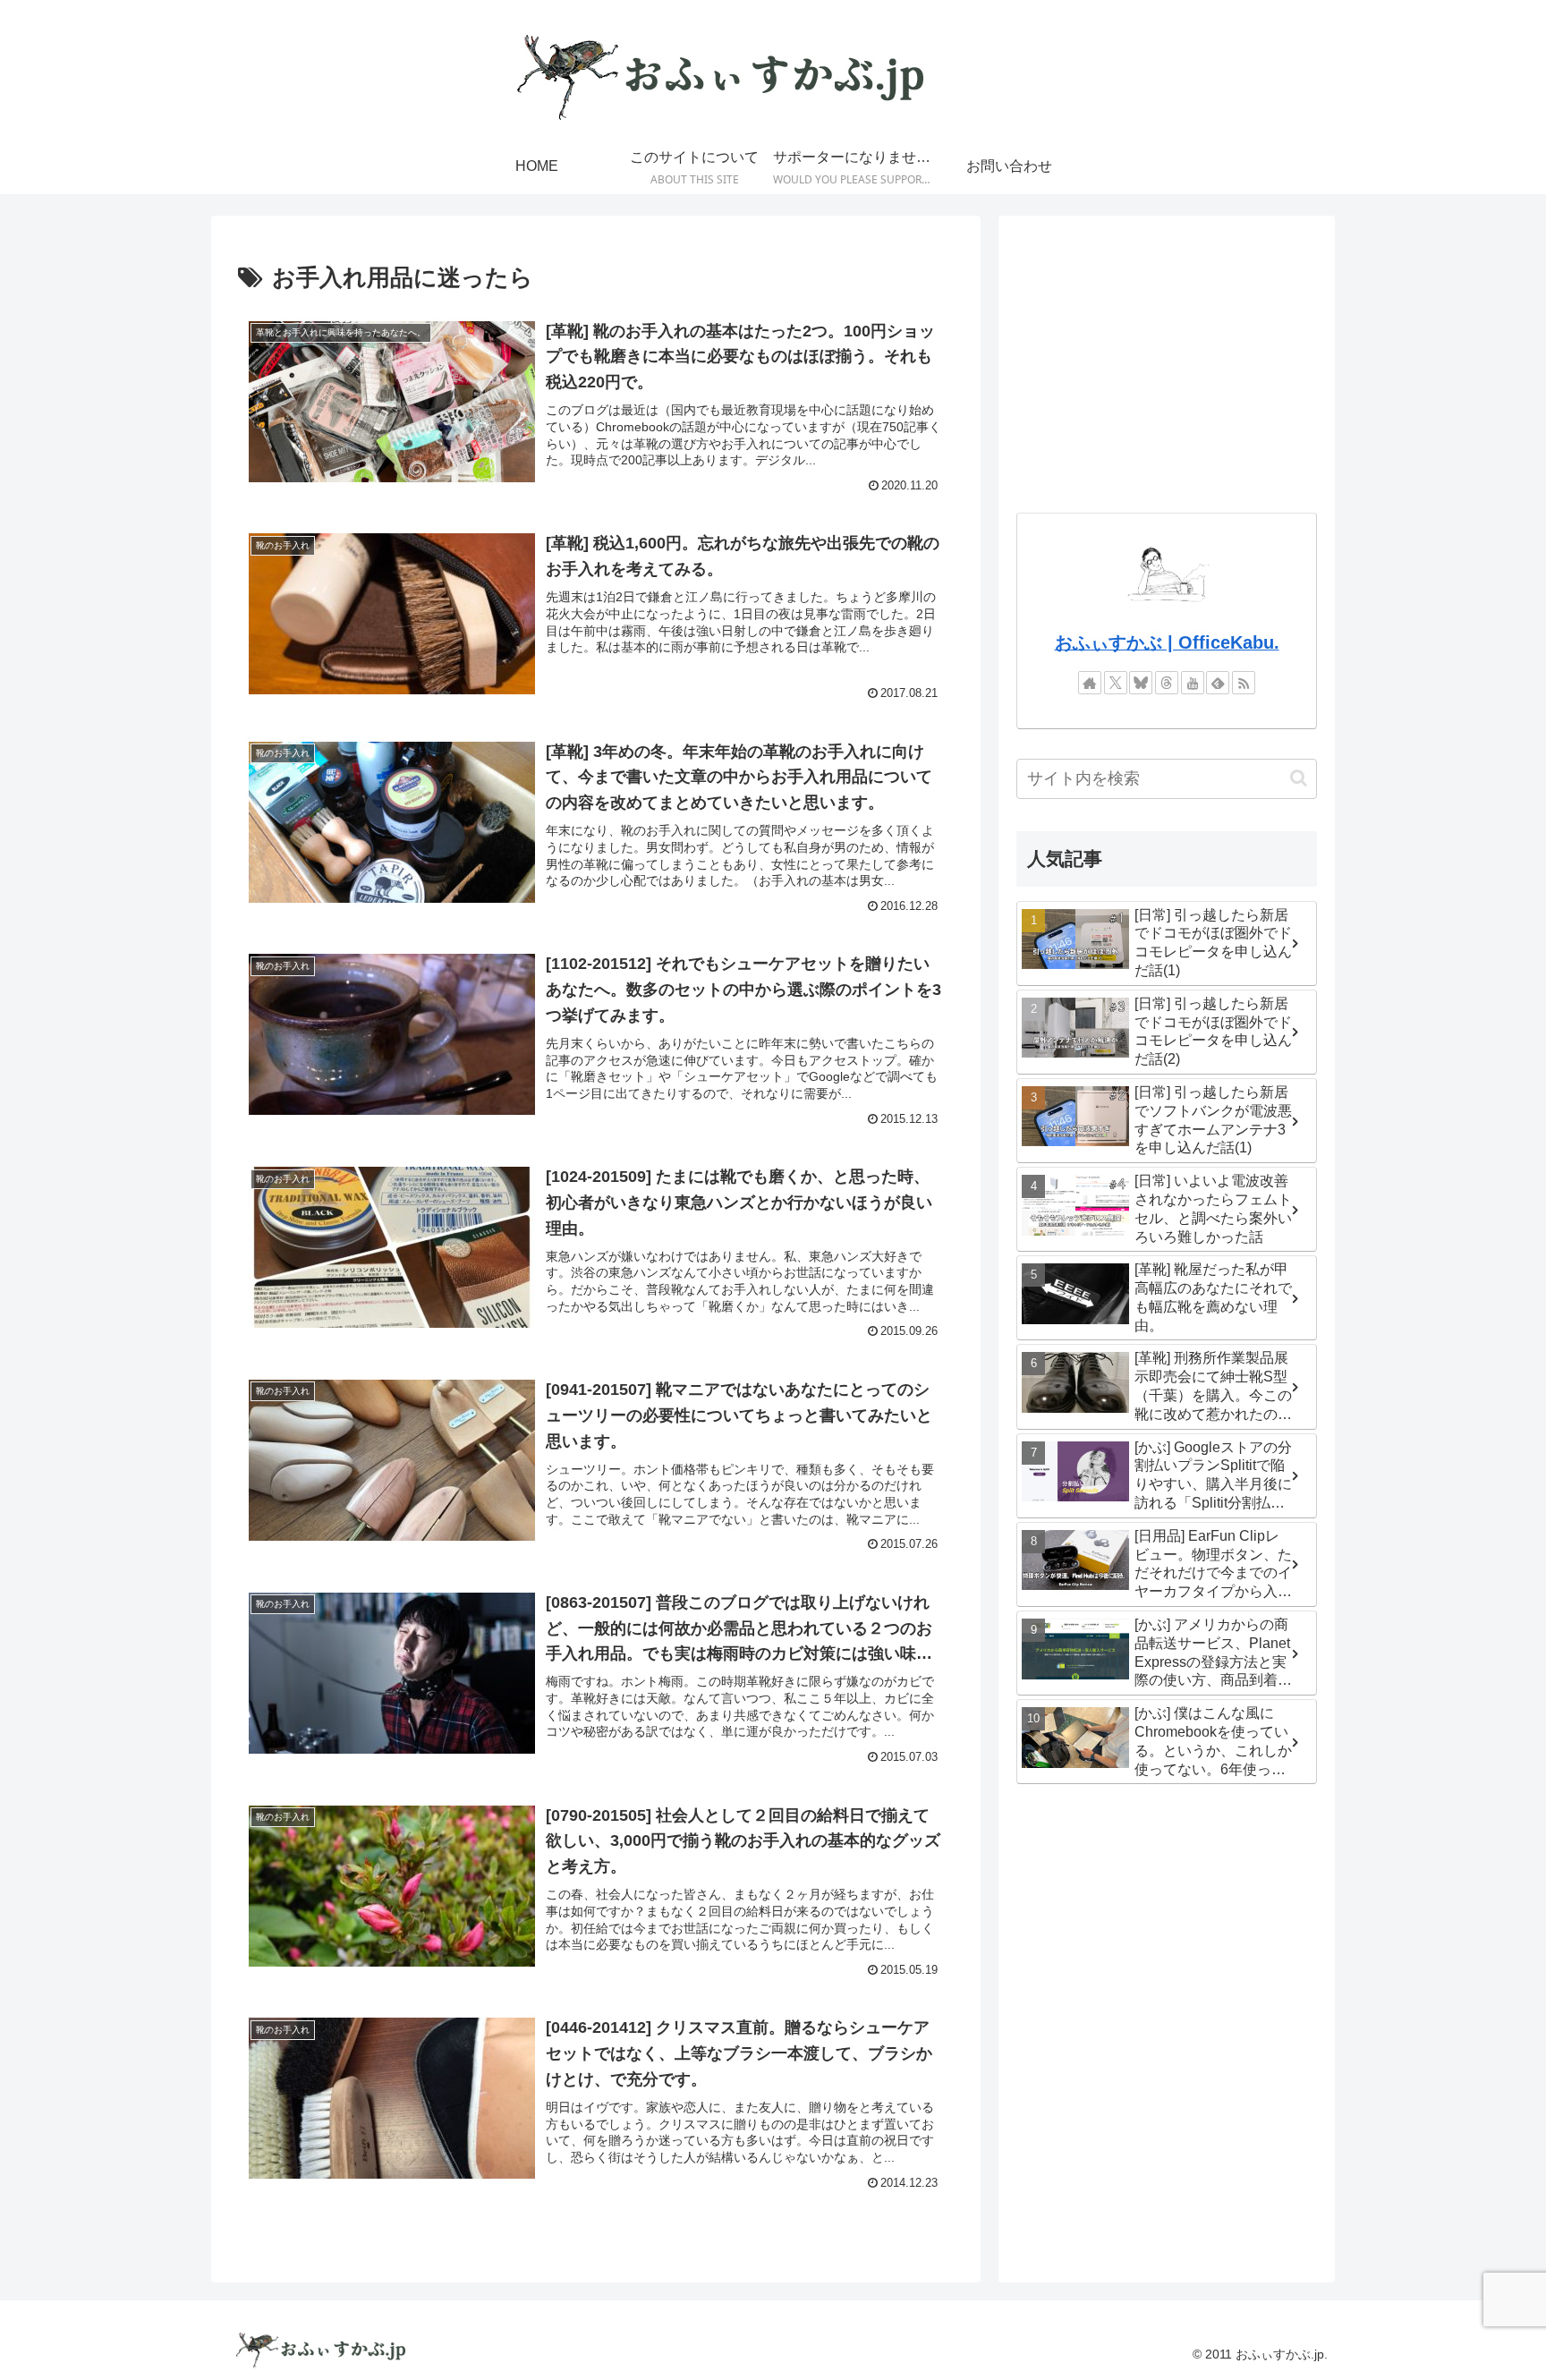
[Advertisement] (1167, 359)
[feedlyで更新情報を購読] (1218, 683)
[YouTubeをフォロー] (1193, 683)
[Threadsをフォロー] (1167, 683)
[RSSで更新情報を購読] (1244, 683)
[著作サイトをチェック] (1090, 683)
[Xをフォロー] (1116, 683)
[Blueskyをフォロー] (1141, 683)
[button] (1299, 778)
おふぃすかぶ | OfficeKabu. (1167, 642)
